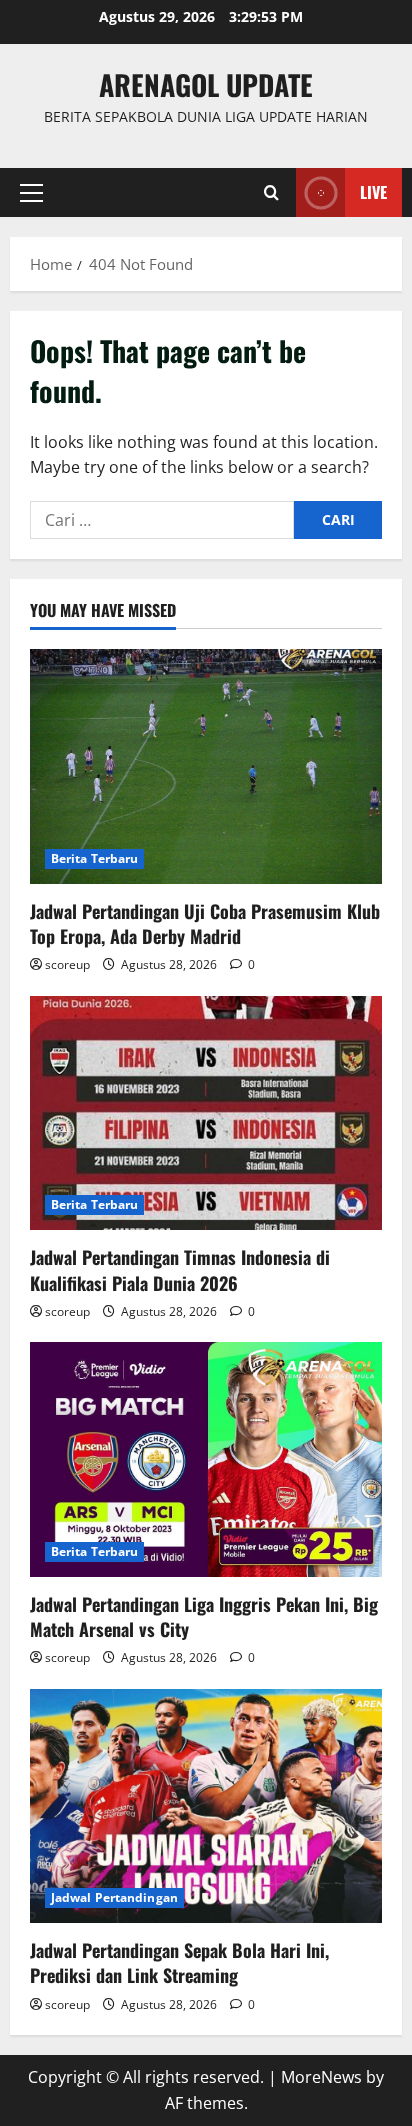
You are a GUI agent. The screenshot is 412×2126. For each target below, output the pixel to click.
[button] (31, 193)
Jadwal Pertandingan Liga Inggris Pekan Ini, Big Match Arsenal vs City (204, 1616)
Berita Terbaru (94, 858)
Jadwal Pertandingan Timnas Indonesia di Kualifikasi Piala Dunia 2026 (180, 1269)
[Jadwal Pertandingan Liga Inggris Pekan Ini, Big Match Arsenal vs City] (206, 1459)
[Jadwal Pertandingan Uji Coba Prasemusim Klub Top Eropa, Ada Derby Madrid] (206, 766)
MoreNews (321, 2077)
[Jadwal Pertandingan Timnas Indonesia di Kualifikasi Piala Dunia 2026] (206, 1113)
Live (373, 192)
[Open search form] (271, 192)
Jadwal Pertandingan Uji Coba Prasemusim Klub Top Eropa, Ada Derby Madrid (205, 923)
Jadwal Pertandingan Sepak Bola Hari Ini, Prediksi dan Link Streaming (179, 1962)
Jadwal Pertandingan (114, 1897)
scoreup (67, 964)
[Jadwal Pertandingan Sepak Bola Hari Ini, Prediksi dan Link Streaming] (206, 1806)
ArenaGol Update (206, 84)
